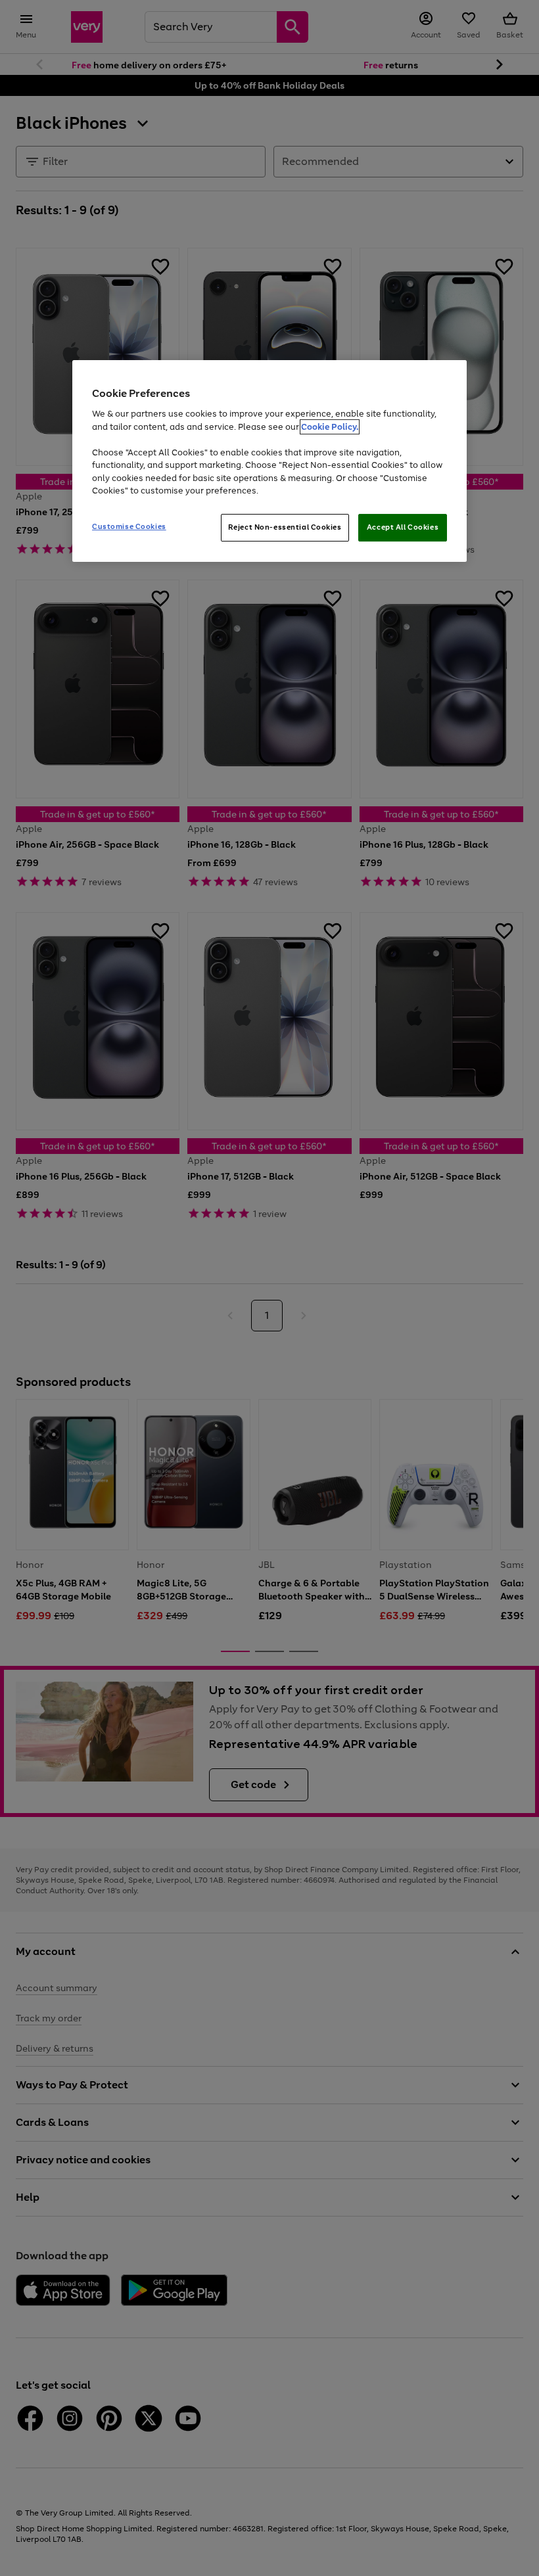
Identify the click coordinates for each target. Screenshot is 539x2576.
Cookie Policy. (330, 427)
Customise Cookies (129, 526)
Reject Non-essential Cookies (285, 527)
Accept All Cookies (403, 527)
